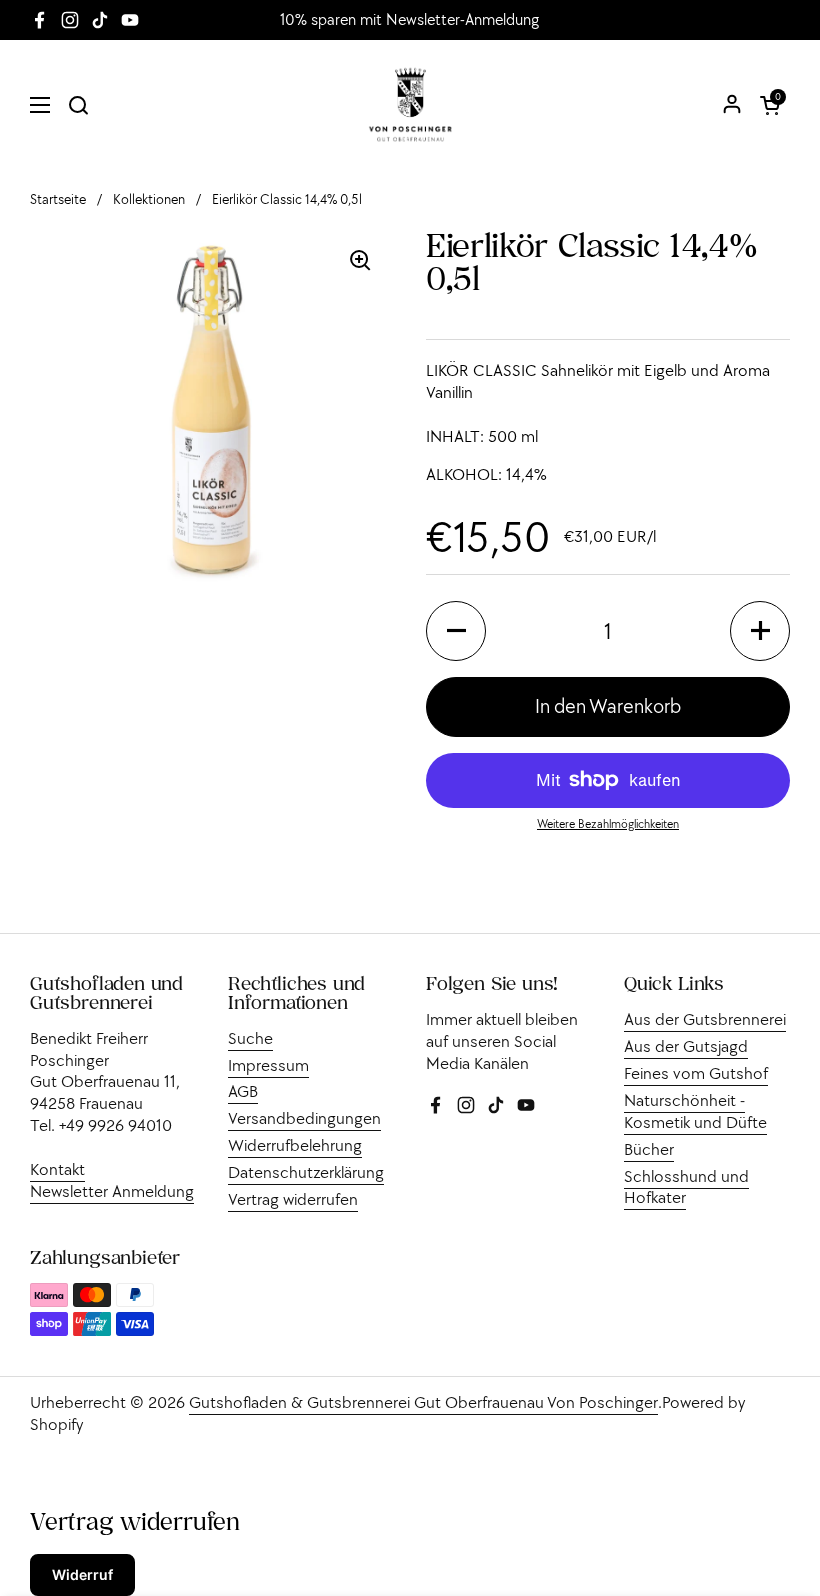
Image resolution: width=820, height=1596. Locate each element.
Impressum (268, 1065)
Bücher (649, 1149)
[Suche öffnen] (78, 105)
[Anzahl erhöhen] (760, 631)
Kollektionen (149, 199)
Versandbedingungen (304, 1118)
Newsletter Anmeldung (112, 1191)
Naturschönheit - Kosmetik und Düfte (695, 1111)
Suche (250, 1038)
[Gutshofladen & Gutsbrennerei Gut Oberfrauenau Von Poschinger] (410, 105)
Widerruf (82, 1574)
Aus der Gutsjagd (686, 1046)
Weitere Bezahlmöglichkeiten (608, 823)
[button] (770, 105)
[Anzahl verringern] (456, 631)
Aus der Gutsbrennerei (705, 1019)
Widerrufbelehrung (295, 1145)
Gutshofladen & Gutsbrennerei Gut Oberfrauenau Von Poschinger (423, 1402)
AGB (243, 1091)
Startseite (58, 199)
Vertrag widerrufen (293, 1199)
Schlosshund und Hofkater (686, 1187)
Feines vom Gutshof (696, 1073)
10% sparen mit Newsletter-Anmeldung (409, 20)
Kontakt (57, 1169)
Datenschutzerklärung (306, 1172)
